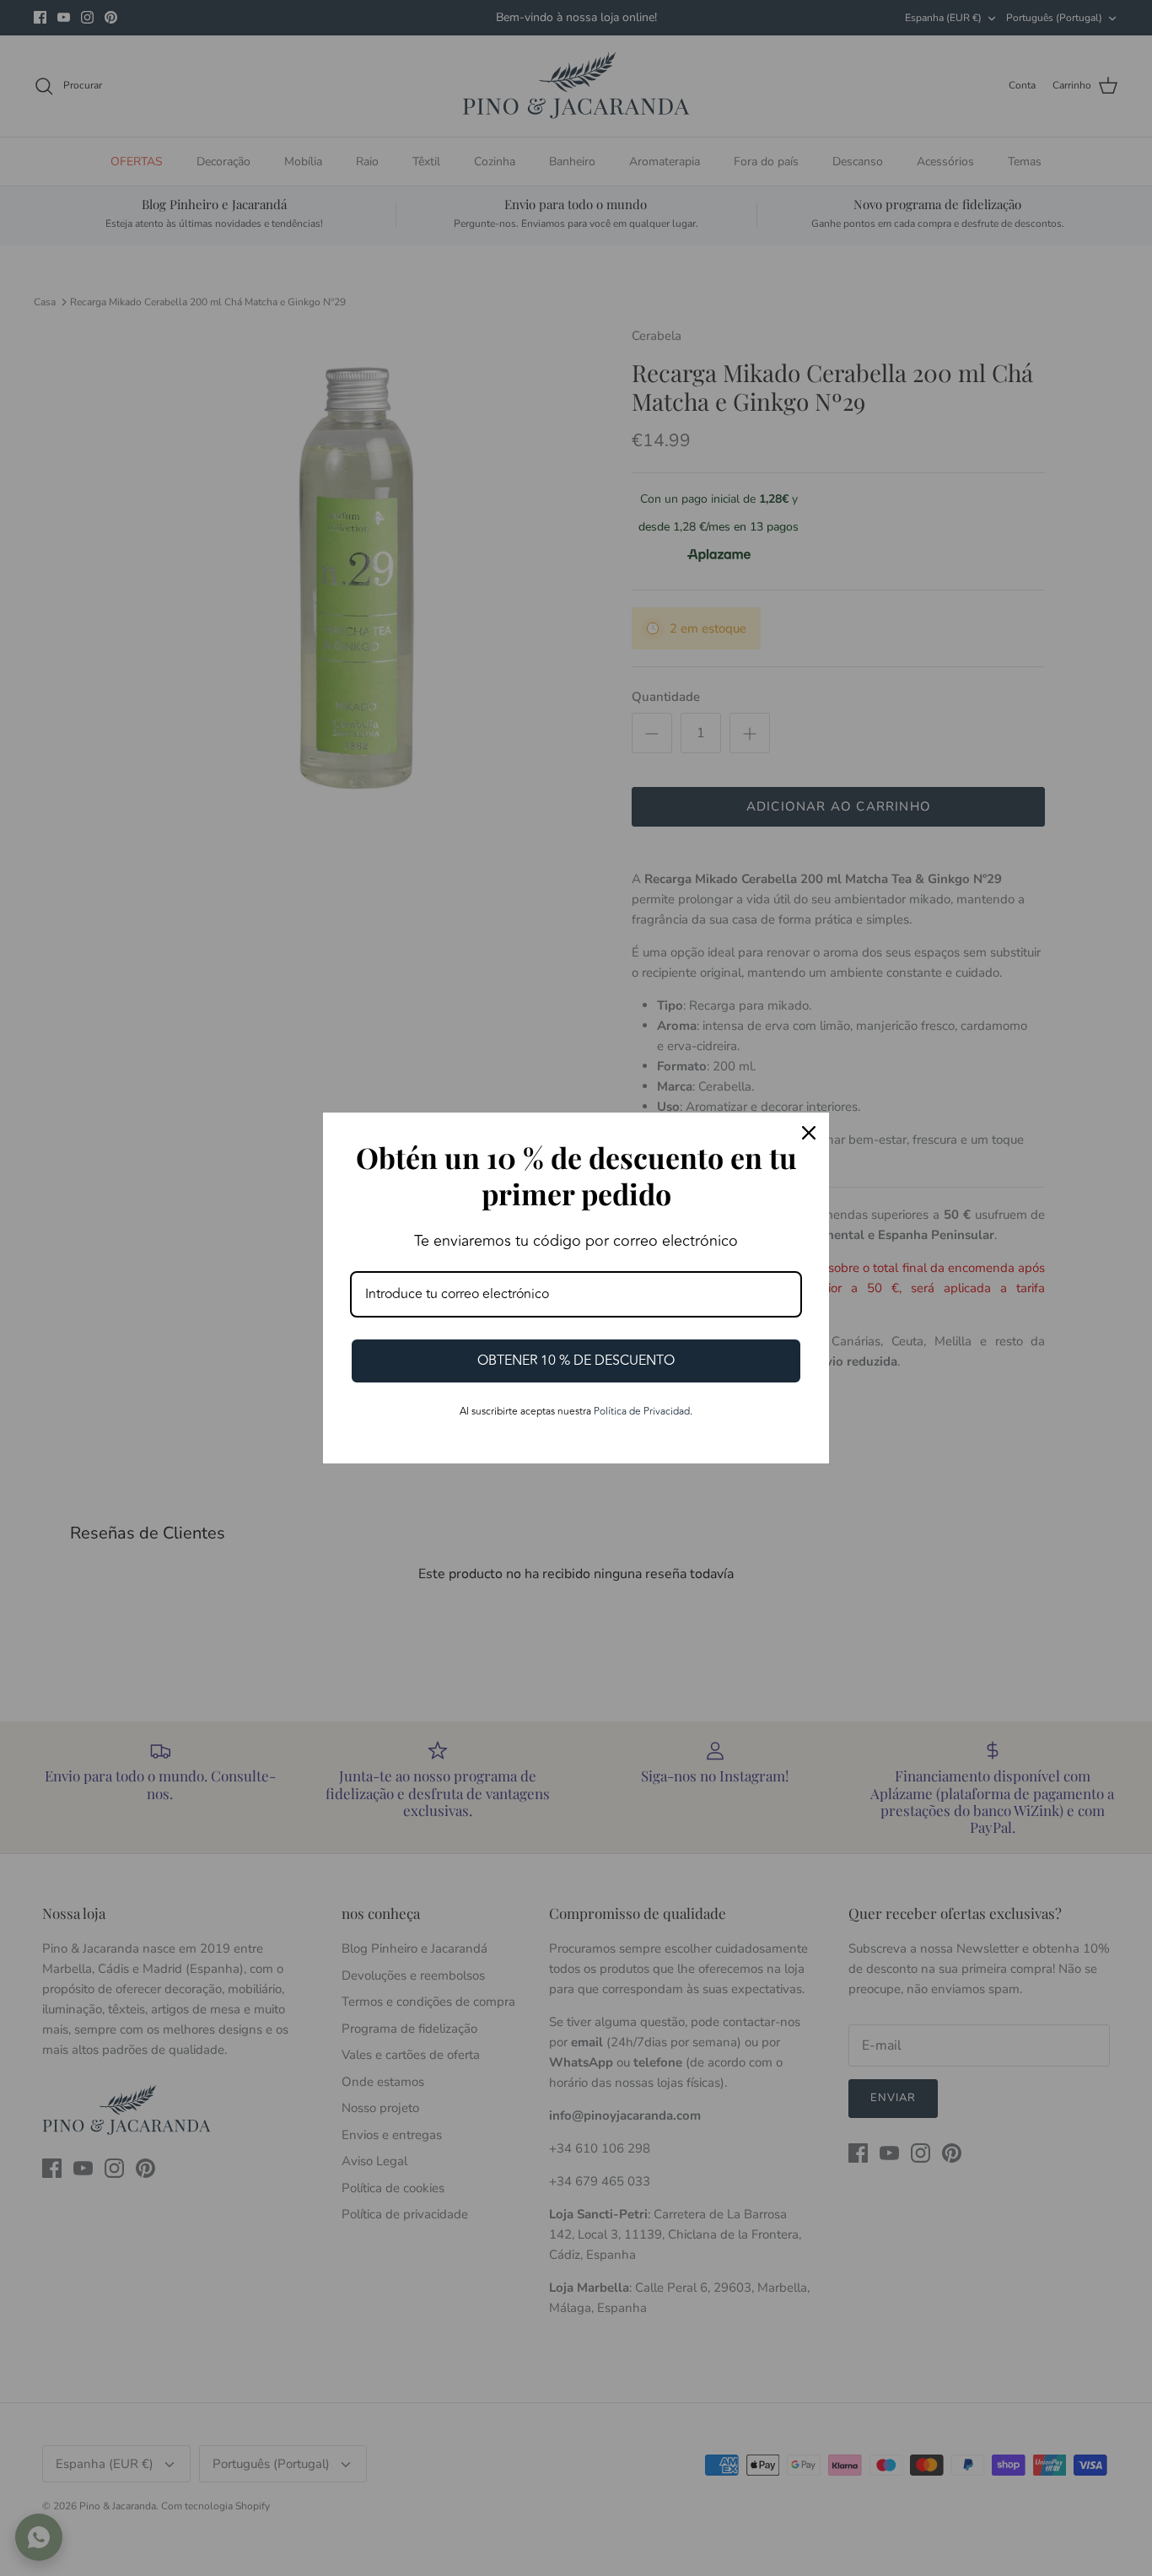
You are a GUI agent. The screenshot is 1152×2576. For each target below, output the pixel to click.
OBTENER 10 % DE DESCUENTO (576, 1361)
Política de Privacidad (642, 1412)
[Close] (809, 1133)
